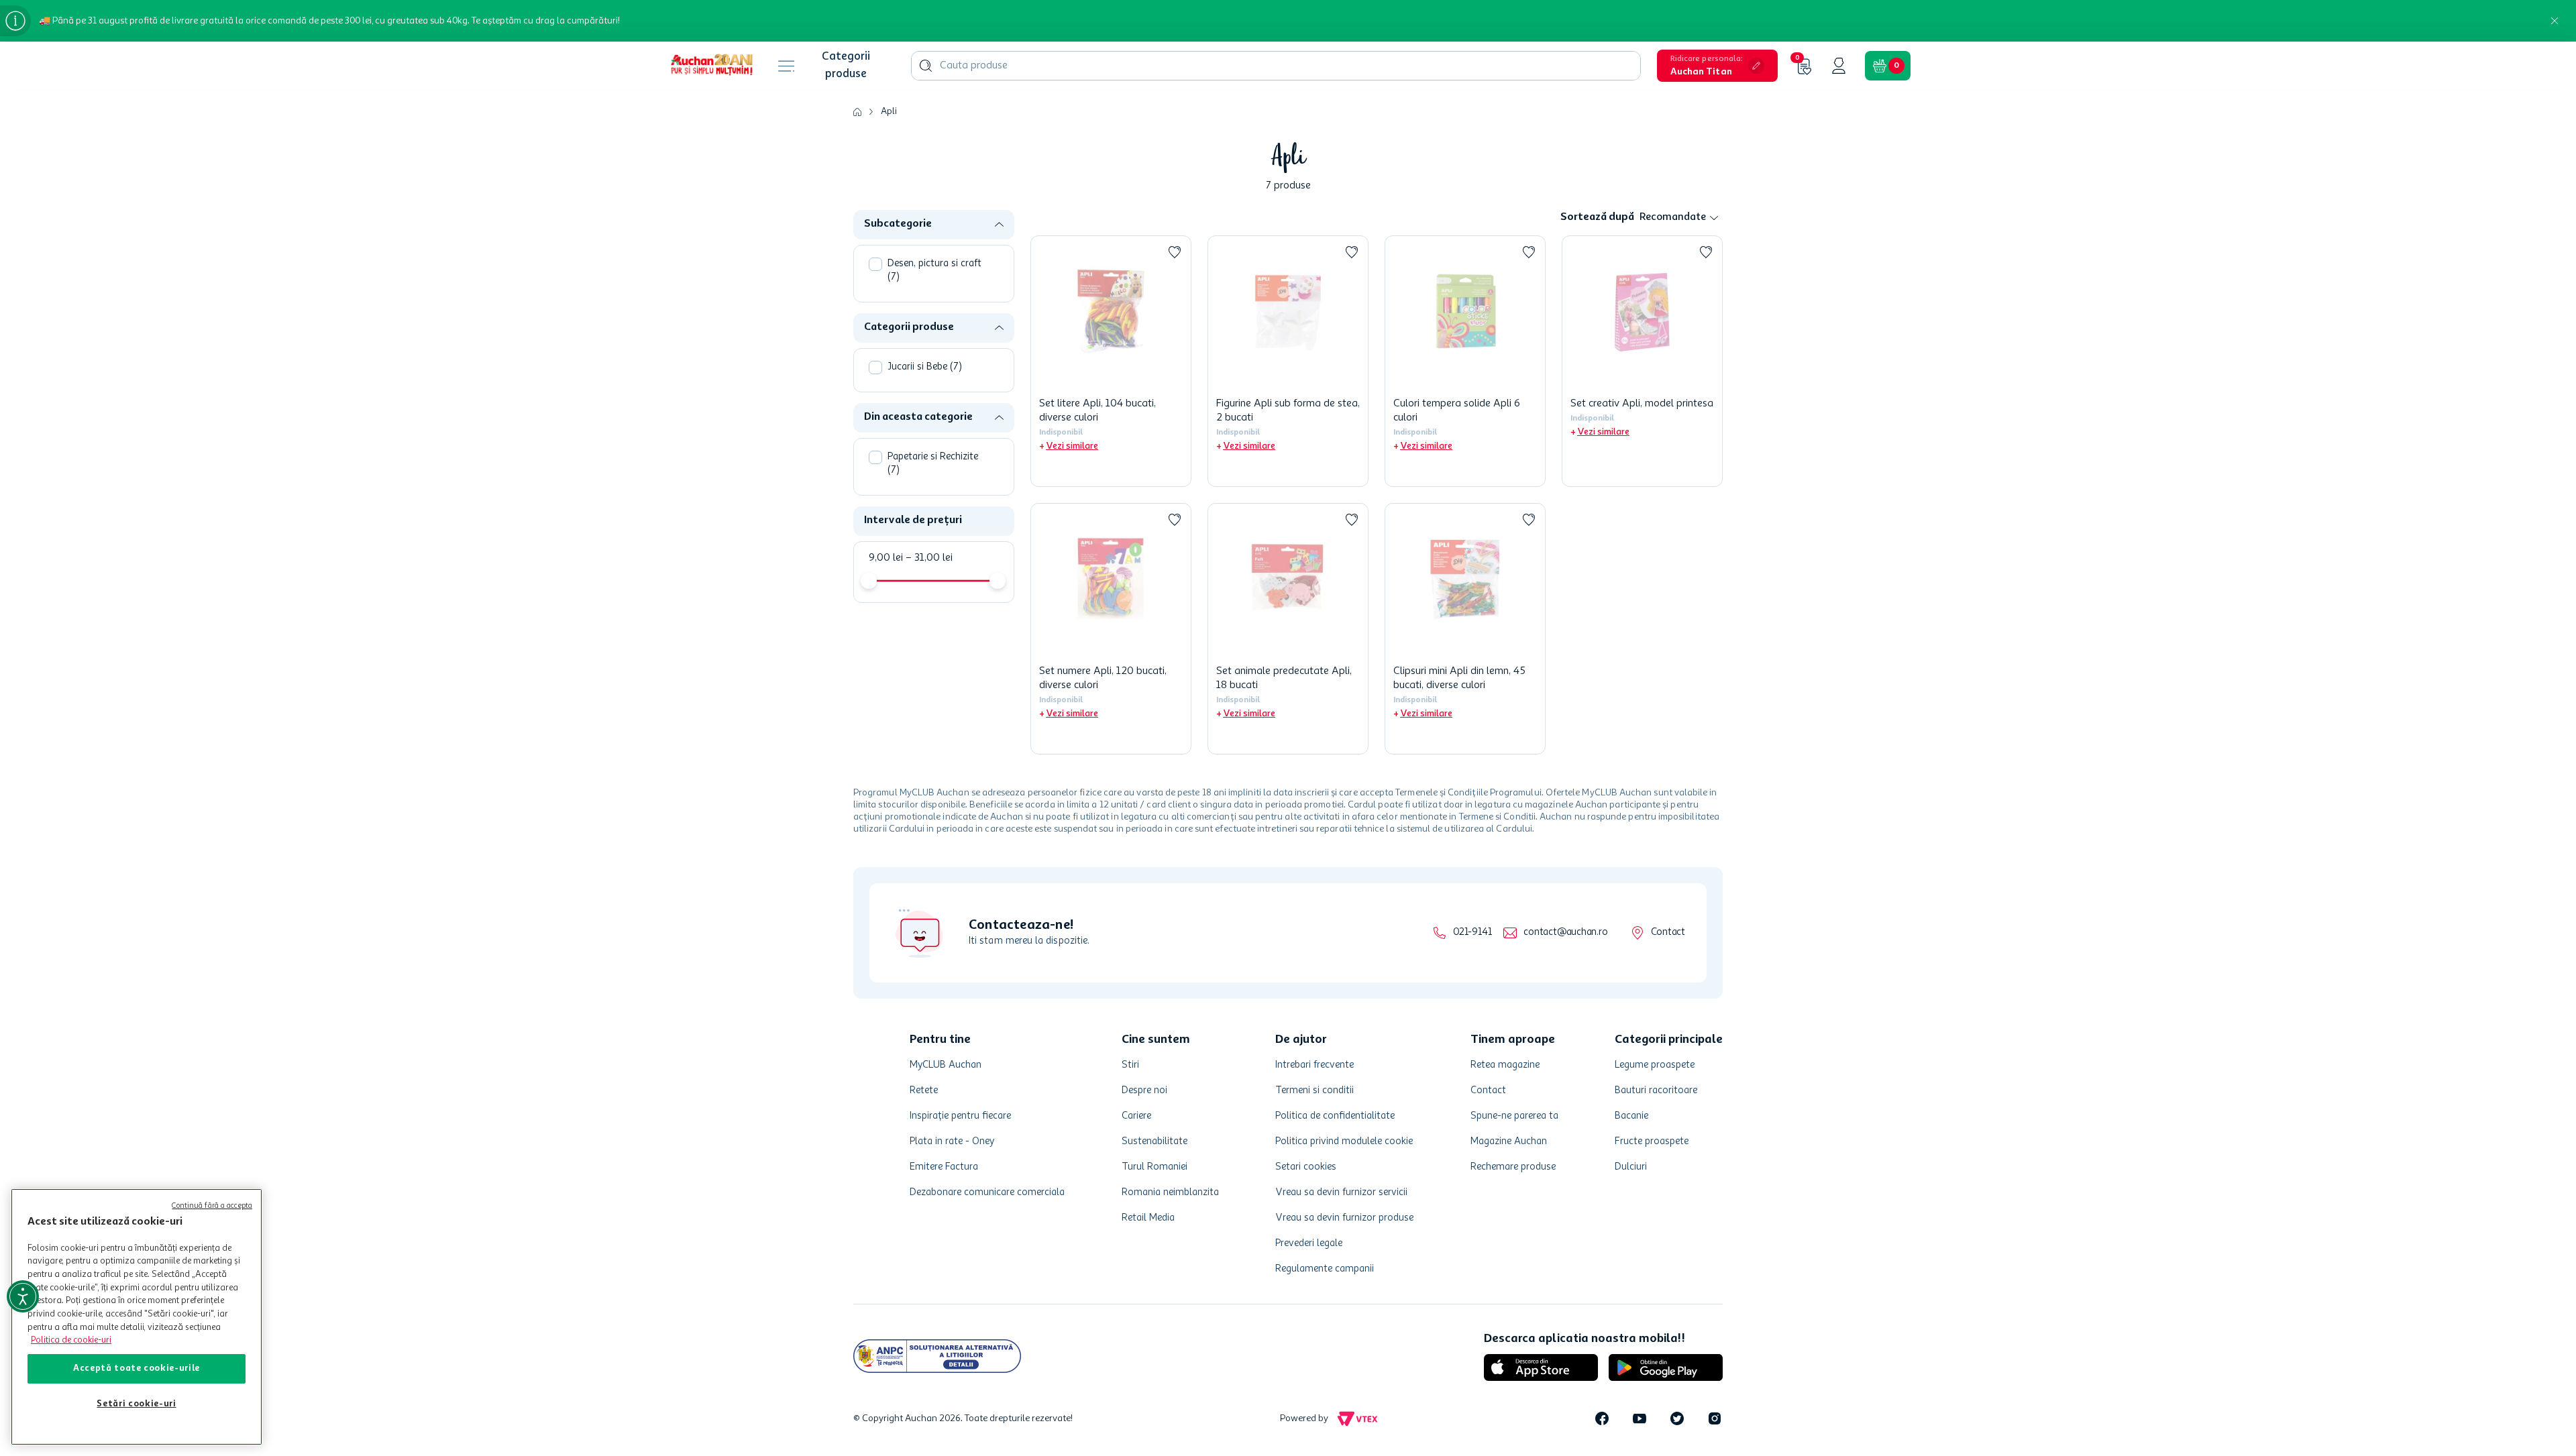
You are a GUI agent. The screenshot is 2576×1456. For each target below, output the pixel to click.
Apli (889, 111)
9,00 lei (886, 558)
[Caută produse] (926, 66)
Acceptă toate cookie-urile (137, 1368)
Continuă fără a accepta (212, 1206)
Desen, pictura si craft (934, 271)
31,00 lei (929, 558)
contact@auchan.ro (1565, 933)
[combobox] (1276, 66)
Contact (1668, 933)
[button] (1717, 66)
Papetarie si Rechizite (933, 464)
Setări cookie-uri (136, 1404)
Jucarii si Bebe (925, 367)
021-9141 (1472, 933)
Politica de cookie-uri (71, 1340)
